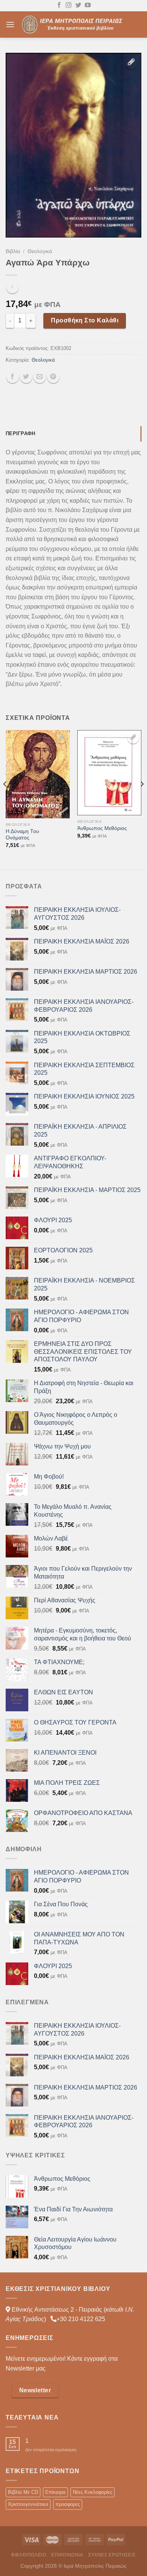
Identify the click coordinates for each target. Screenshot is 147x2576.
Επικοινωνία (67, 2555)
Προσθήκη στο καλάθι (85, 320)
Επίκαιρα (55, 2492)
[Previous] (5, 799)
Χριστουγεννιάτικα (28, 2504)
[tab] (73, 434)
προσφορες (68, 2504)
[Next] (142, 799)
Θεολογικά (40, 251)
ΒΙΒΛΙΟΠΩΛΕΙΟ (29, 2555)
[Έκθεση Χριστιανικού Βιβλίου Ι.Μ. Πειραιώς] (73, 24)
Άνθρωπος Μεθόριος (102, 828)
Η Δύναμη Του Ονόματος (22, 835)
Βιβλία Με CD (23, 2492)
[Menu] (10, 24)
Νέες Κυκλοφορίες (93, 2492)
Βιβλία (13, 251)
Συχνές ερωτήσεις (112, 2555)
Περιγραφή (20, 433)
